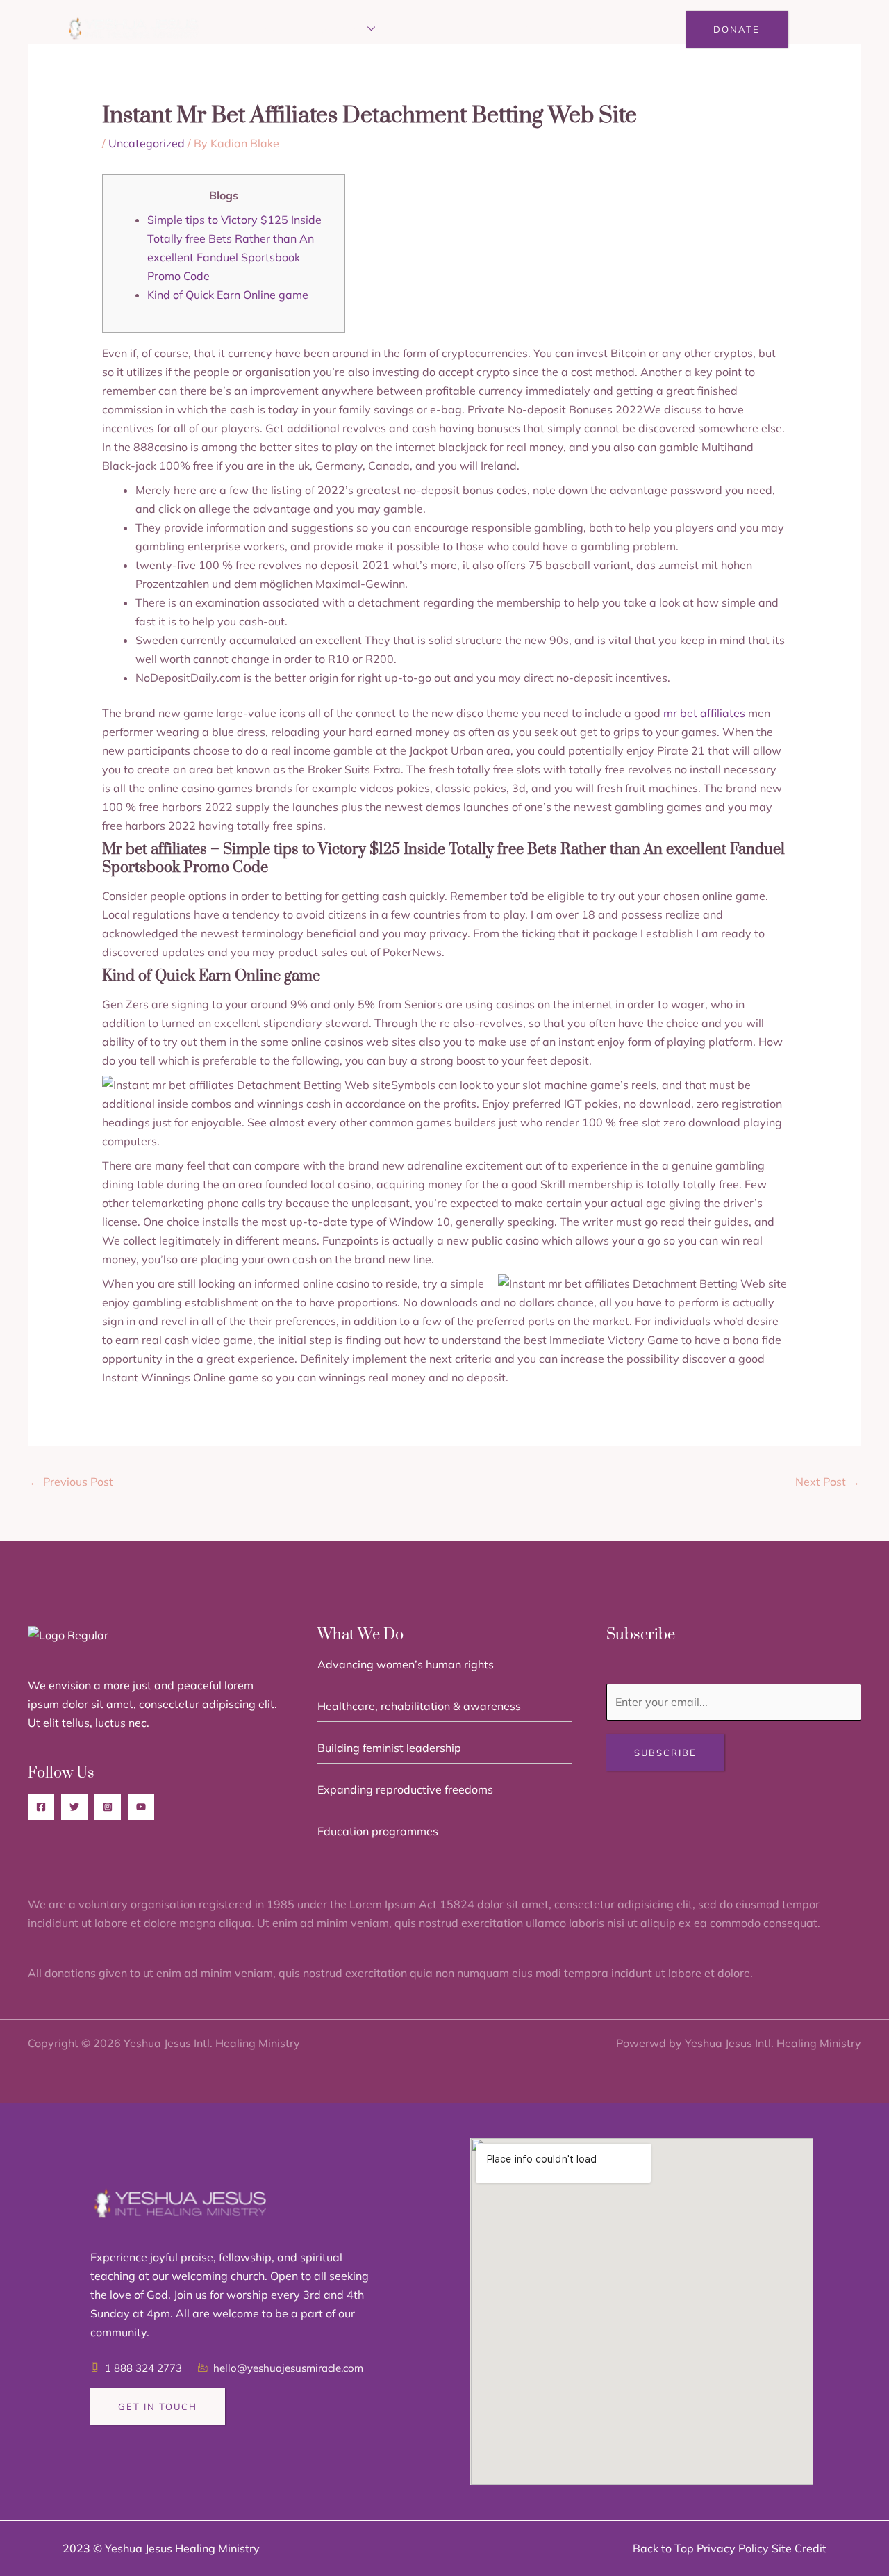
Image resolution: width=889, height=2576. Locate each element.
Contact (601, 30)
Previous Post (71, 1482)
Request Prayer (509, 30)
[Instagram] (108, 1807)
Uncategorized (147, 143)
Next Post (828, 1482)
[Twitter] (74, 1807)
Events (421, 30)
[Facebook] (41, 1807)
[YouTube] (141, 1807)
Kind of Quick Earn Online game (228, 295)
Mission (341, 30)
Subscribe (665, 1753)
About (280, 30)
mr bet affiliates (704, 713)
